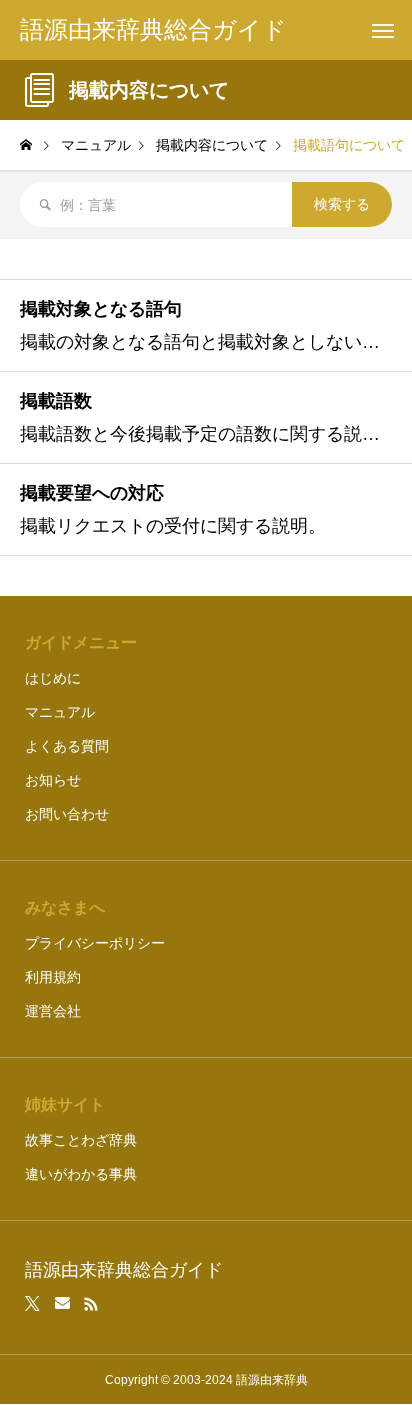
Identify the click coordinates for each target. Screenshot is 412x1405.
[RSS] (91, 1304)
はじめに (53, 678)
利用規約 (53, 977)
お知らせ (53, 780)
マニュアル (60, 712)
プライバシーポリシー (95, 943)
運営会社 (53, 1011)
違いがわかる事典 (81, 1174)
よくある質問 (67, 746)
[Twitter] (33, 1304)
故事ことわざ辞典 (81, 1140)
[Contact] (62, 1304)
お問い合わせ (67, 814)
